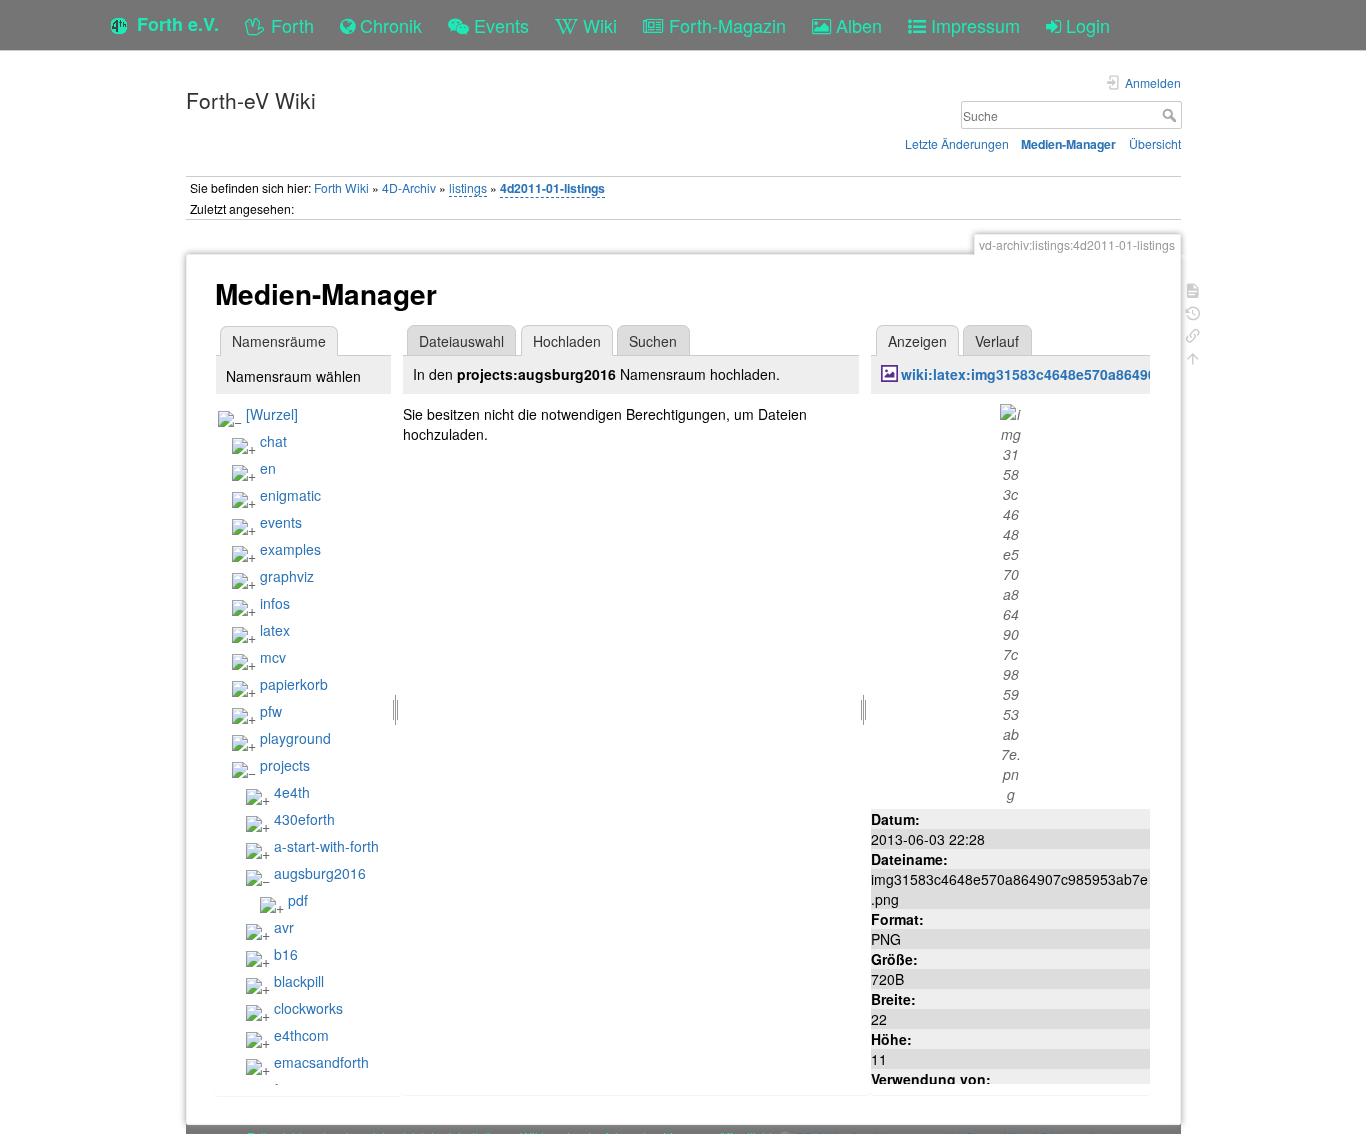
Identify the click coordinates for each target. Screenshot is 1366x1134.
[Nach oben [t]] (1193, 356)
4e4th (292, 792)
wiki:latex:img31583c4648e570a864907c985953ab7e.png (1092, 374)
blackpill (299, 981)
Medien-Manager (1068, 144)
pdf (298, 900)
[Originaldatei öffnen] (1011, 601)
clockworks (308, 1008)
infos (275, 603)
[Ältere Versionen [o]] (1193, 311)
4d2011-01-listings (552, 188)
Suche (1171, 115)
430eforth (304, 819)
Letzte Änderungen (957, 143)
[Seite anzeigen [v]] (1193, 288)
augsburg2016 (320, 873)
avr (284, 927)
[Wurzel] (272, 414)
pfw (271, 711)
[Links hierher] (1193, 333)
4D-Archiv (409, 187)
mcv (273, 657)
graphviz (287, 576)
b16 (286, 954)
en (268, 468)
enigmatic (290, 495)
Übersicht (1155, 143)
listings (468, 187)
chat (273, 441)
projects (285, 765)
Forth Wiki (341, 187)
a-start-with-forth (326, 846)
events (281, 522)
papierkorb (294, 684)
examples (290, 549)
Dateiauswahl (461, 341)
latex (275, 630)
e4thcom (301, 1035)
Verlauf (997, 341)
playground (295, 738)
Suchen (653, 341)
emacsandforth (321, 1062)
